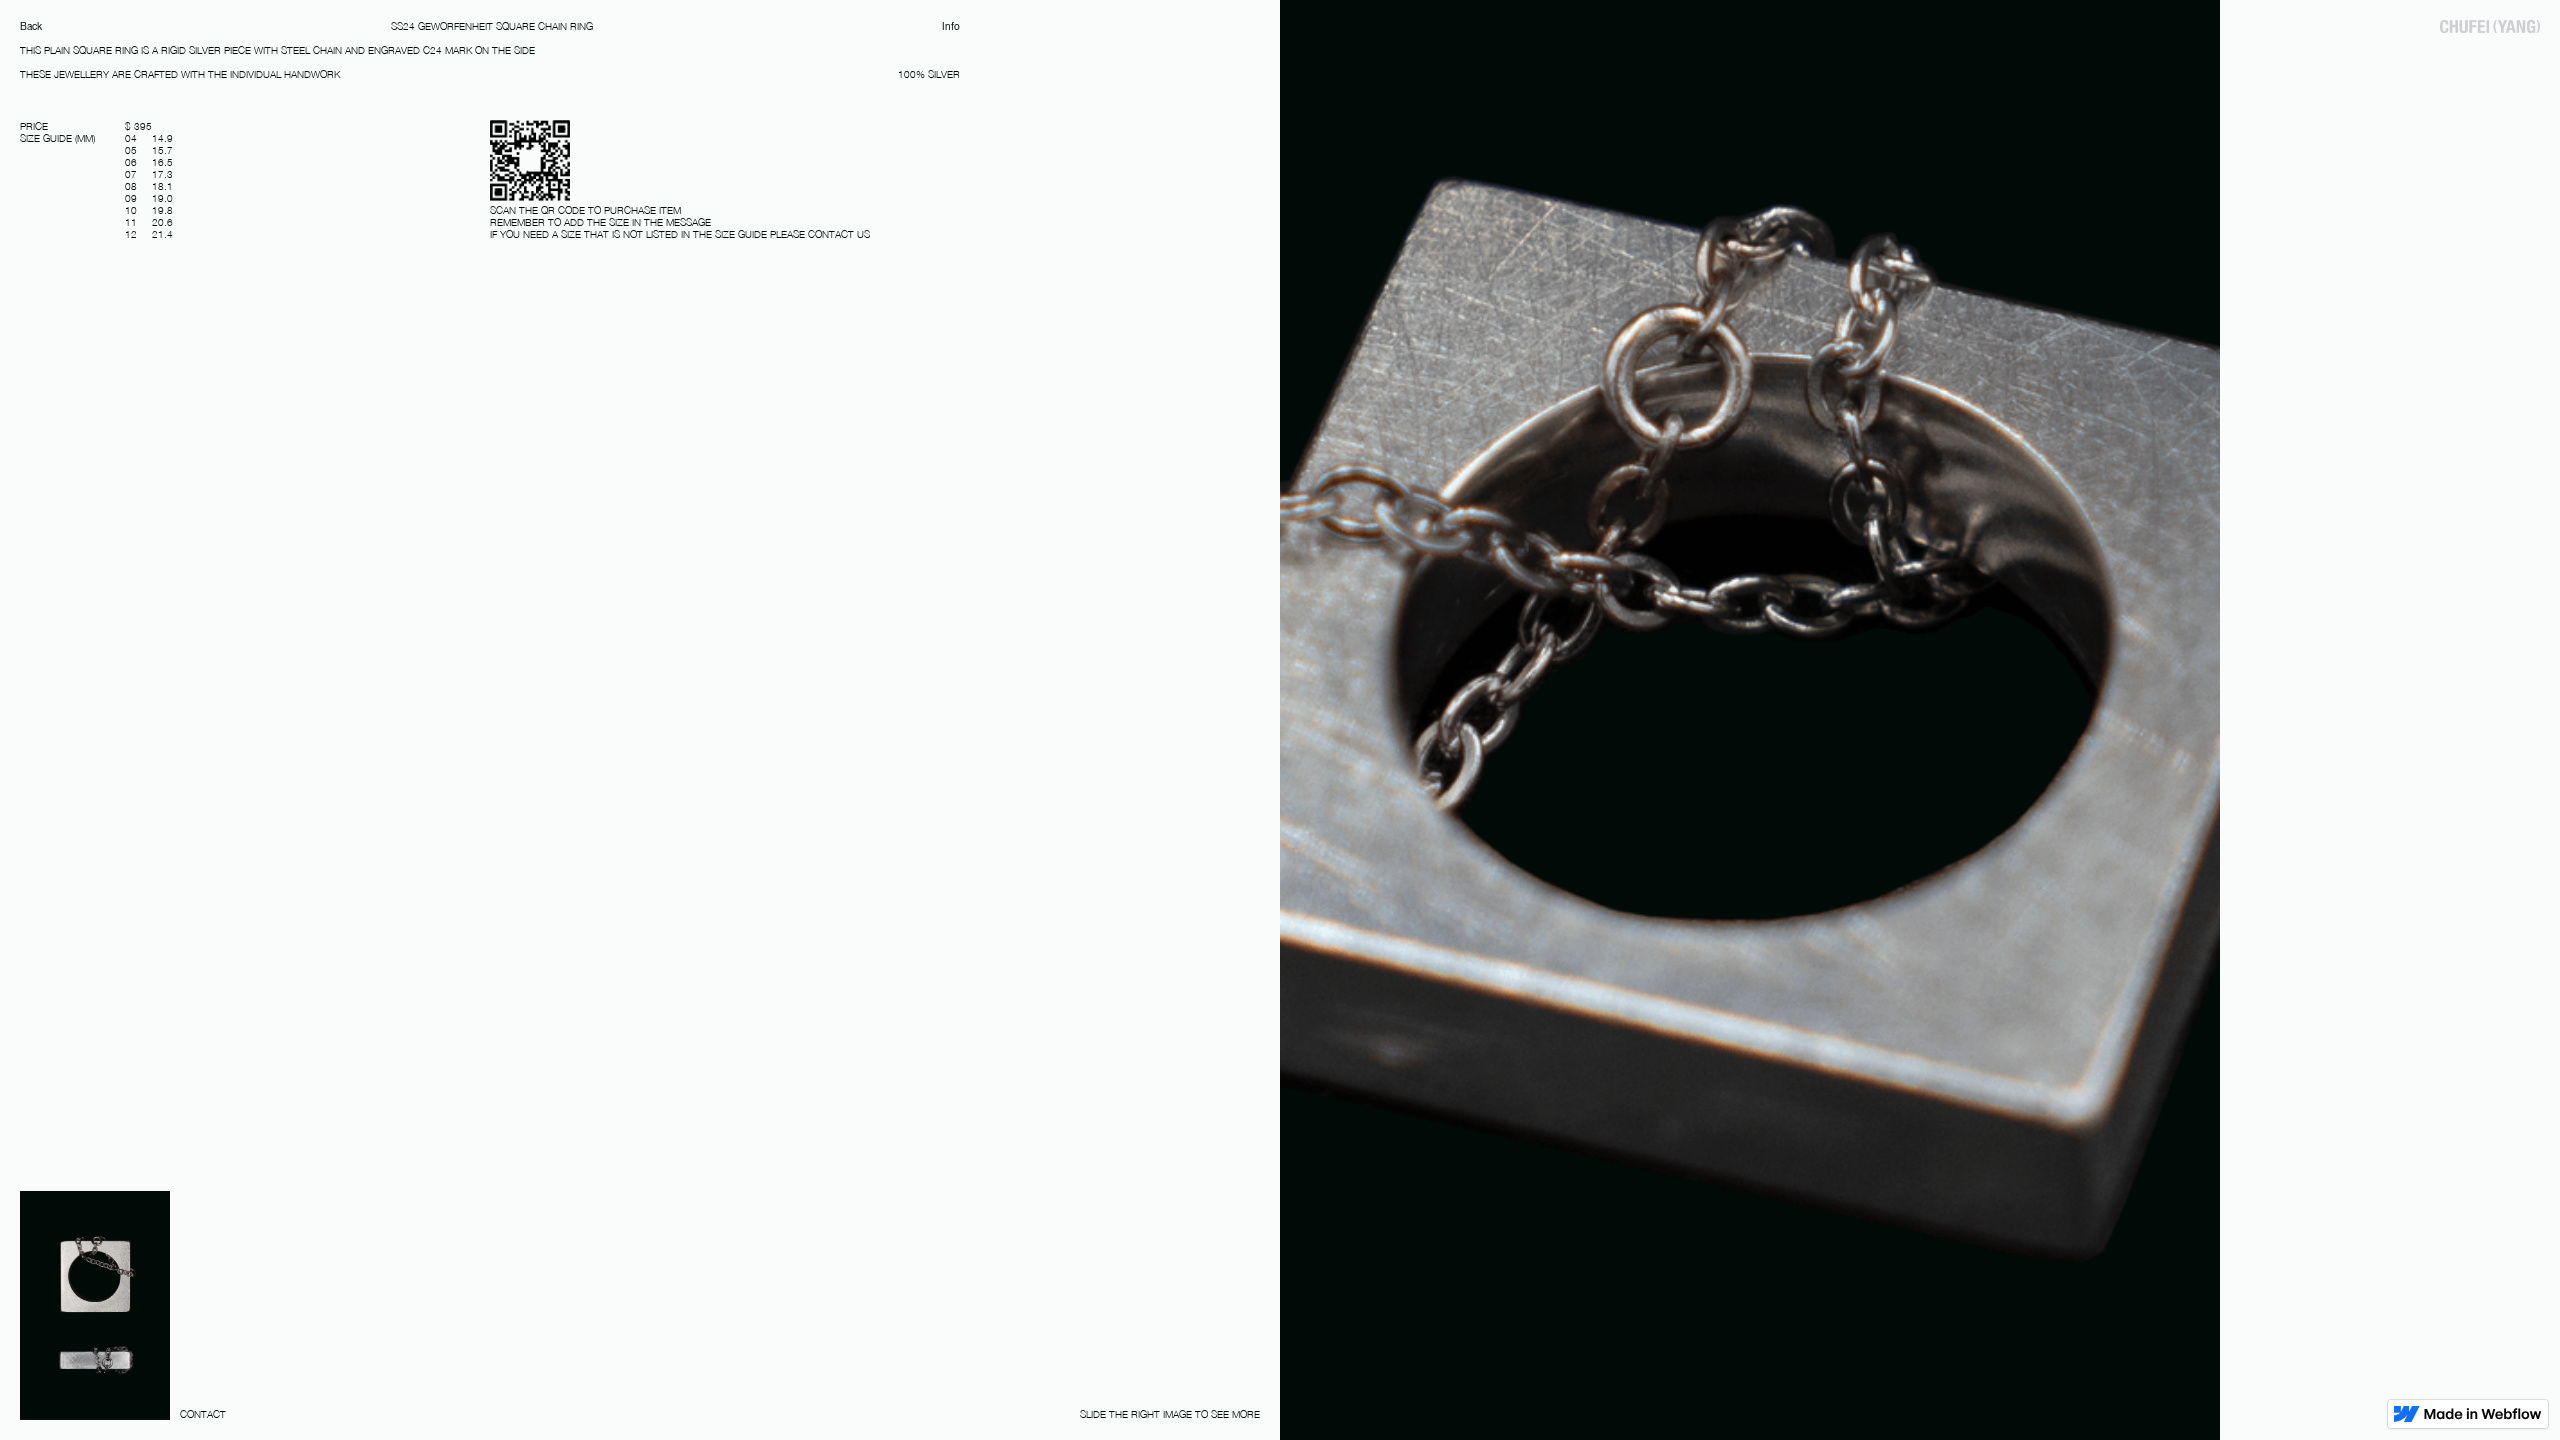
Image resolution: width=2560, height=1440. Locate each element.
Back (31, 26)
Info (951, 26)
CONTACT (203, 1414)
